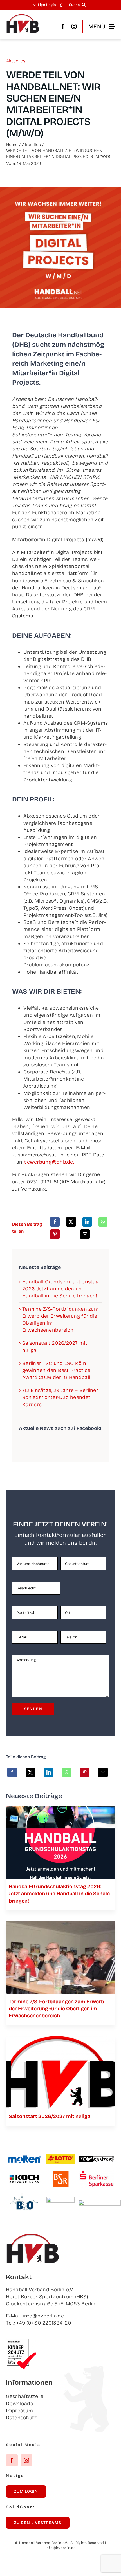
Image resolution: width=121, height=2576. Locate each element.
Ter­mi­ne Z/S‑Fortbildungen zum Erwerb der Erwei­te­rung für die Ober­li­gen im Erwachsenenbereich (56, 2009)
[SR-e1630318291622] (60, 1924)
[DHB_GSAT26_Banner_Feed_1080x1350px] (60, 1809)
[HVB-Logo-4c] (60, 2039)
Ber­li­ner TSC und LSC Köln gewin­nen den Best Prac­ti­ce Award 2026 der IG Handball (56, 1370)
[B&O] (24, 2196)
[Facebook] (55, 1222)
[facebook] (63, 26)
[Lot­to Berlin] (60, 2157)
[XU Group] (60, 2200)
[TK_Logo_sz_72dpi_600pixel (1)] (97, 2158)
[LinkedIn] (87, 1222)
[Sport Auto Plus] (100, 2202)
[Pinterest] (55, 1234)
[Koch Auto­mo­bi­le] (24, 2176)
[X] (71, 1222)
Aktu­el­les (16, 61)
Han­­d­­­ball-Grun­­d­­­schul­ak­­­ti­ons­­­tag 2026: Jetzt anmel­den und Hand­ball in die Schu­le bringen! (60, 1289)
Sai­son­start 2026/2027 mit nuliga (50, 2116)
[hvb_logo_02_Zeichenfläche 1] (23, 16)
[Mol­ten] (24, 2158)
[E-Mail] (85, 1234)
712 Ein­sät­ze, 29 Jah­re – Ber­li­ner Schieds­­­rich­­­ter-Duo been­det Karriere (60, 1397)
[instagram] (74, 26)
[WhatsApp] (103, 1222)
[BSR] (60, 2173)
